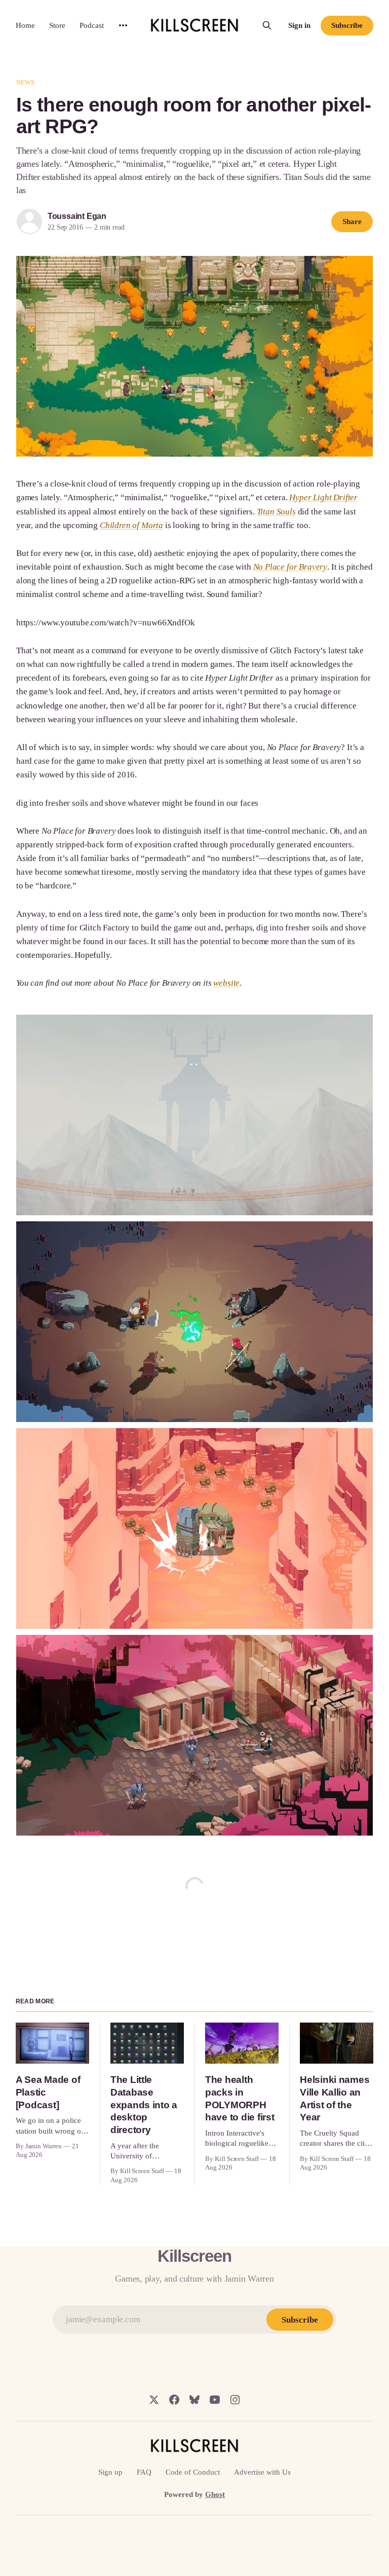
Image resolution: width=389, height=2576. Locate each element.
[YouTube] (215, 2400)
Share (352, 221)
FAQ (144, 2472)
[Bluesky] (194, 2400)
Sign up (110, 2472)
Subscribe (347, 25)
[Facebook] (174, 2400)
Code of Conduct (193, 2472)
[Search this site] (267, 25)
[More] (123, 25)
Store (57, 25)
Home (25, 25)
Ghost (215, 2494)
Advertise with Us (262, 2472)
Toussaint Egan (77, 216)
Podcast (92, 25)
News (26, 82)
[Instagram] (235, 2400)
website (226, 983)
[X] (154, 2400)
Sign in (299, 25)
